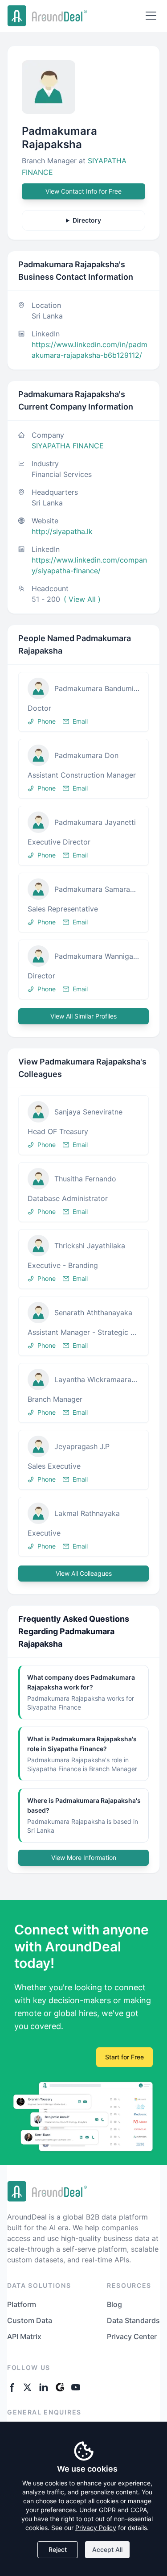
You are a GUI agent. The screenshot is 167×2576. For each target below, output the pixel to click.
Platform (22, 2304)
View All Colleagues (84, 1573)
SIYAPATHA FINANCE (68, 446)
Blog (114, 2304)
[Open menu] (151, 16)
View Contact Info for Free (83, 191)
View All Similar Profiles (83, 1016)
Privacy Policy (96, 2528)
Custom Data (30, 2320)
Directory (87, 220)
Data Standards (133, 2320)
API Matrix (24, 2336)
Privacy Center (132, 2336)
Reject (58, 2549)
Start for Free (124, 2057)
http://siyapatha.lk (62, 531)
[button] (83, 702)
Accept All (107, 2549)
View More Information (84, 1857)
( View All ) (82, 599)
